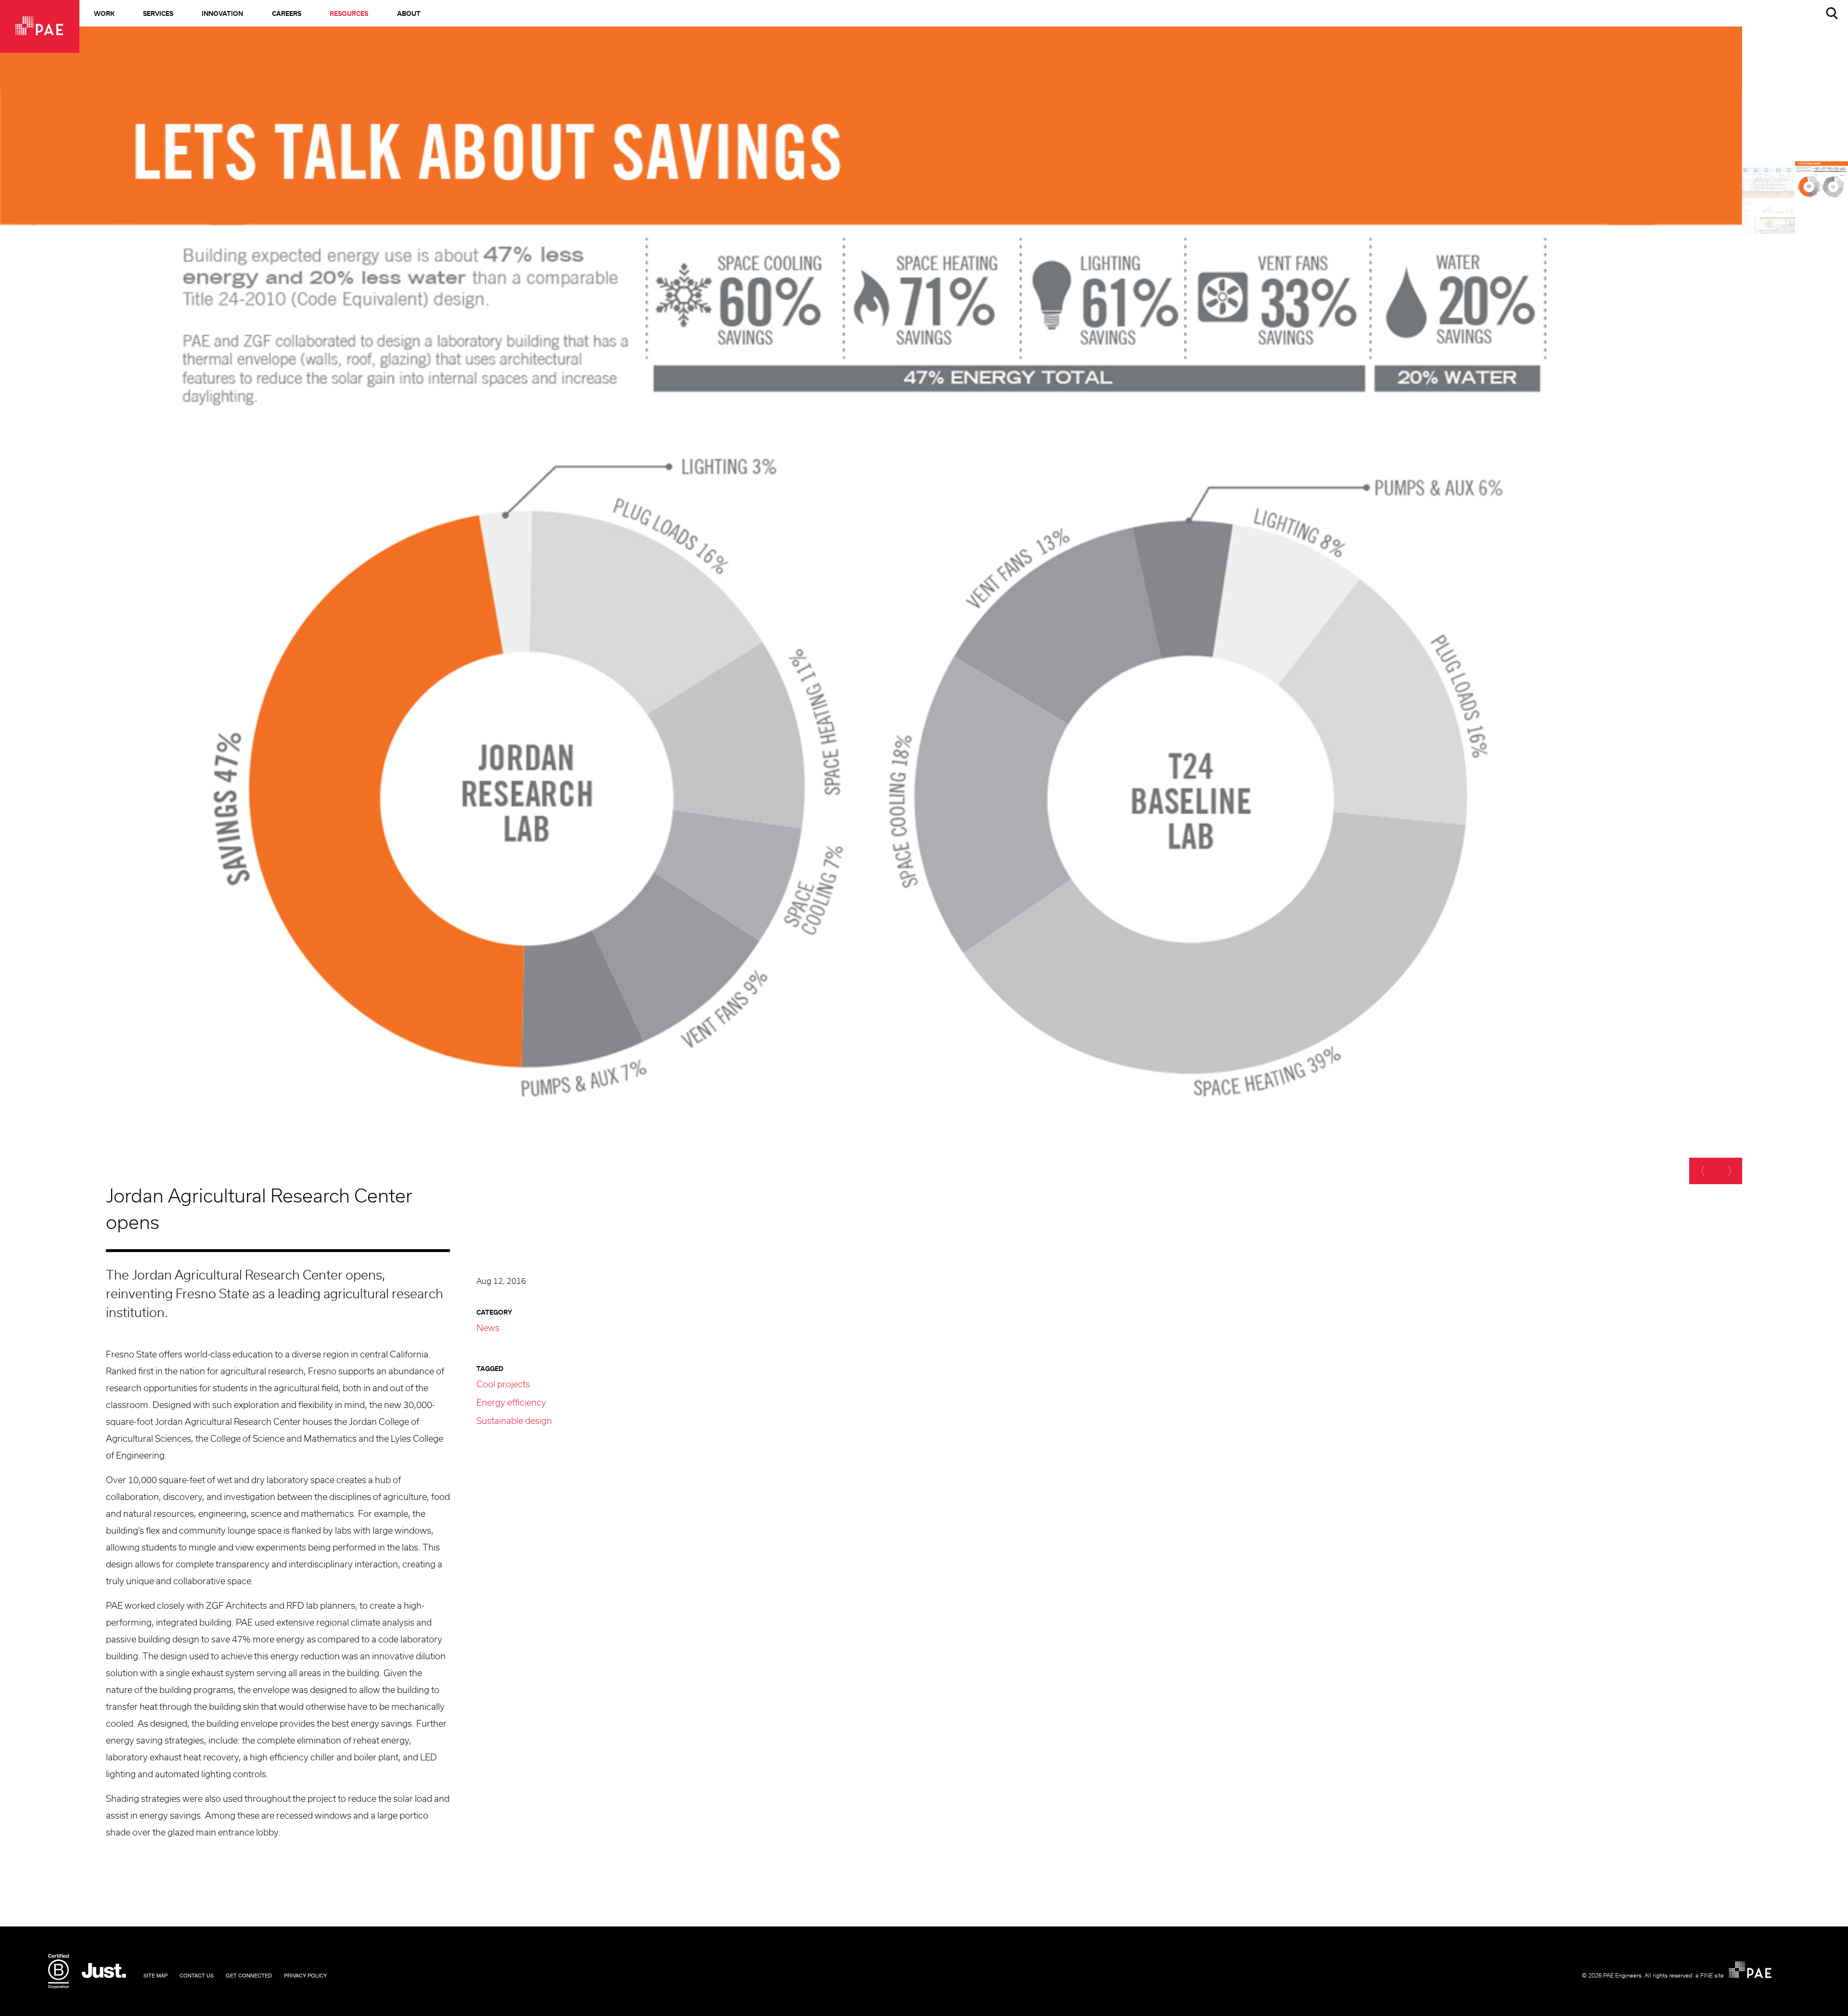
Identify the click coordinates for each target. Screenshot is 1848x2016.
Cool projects (503, 1385)
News (488, 1329)
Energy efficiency (511, 1403)
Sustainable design (514, 1422)
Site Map (155, 1975)
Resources (349, 14)
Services (158, 14)
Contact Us (197, 1975)
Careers (287, 14)
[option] (871, 619)
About (409, 14)
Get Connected (249, 1975)
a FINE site (1710, 1976)
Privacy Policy (305, 1975)
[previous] (1702, 1171)
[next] (1729, 1171)
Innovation (222, 14)
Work (104, 14)
